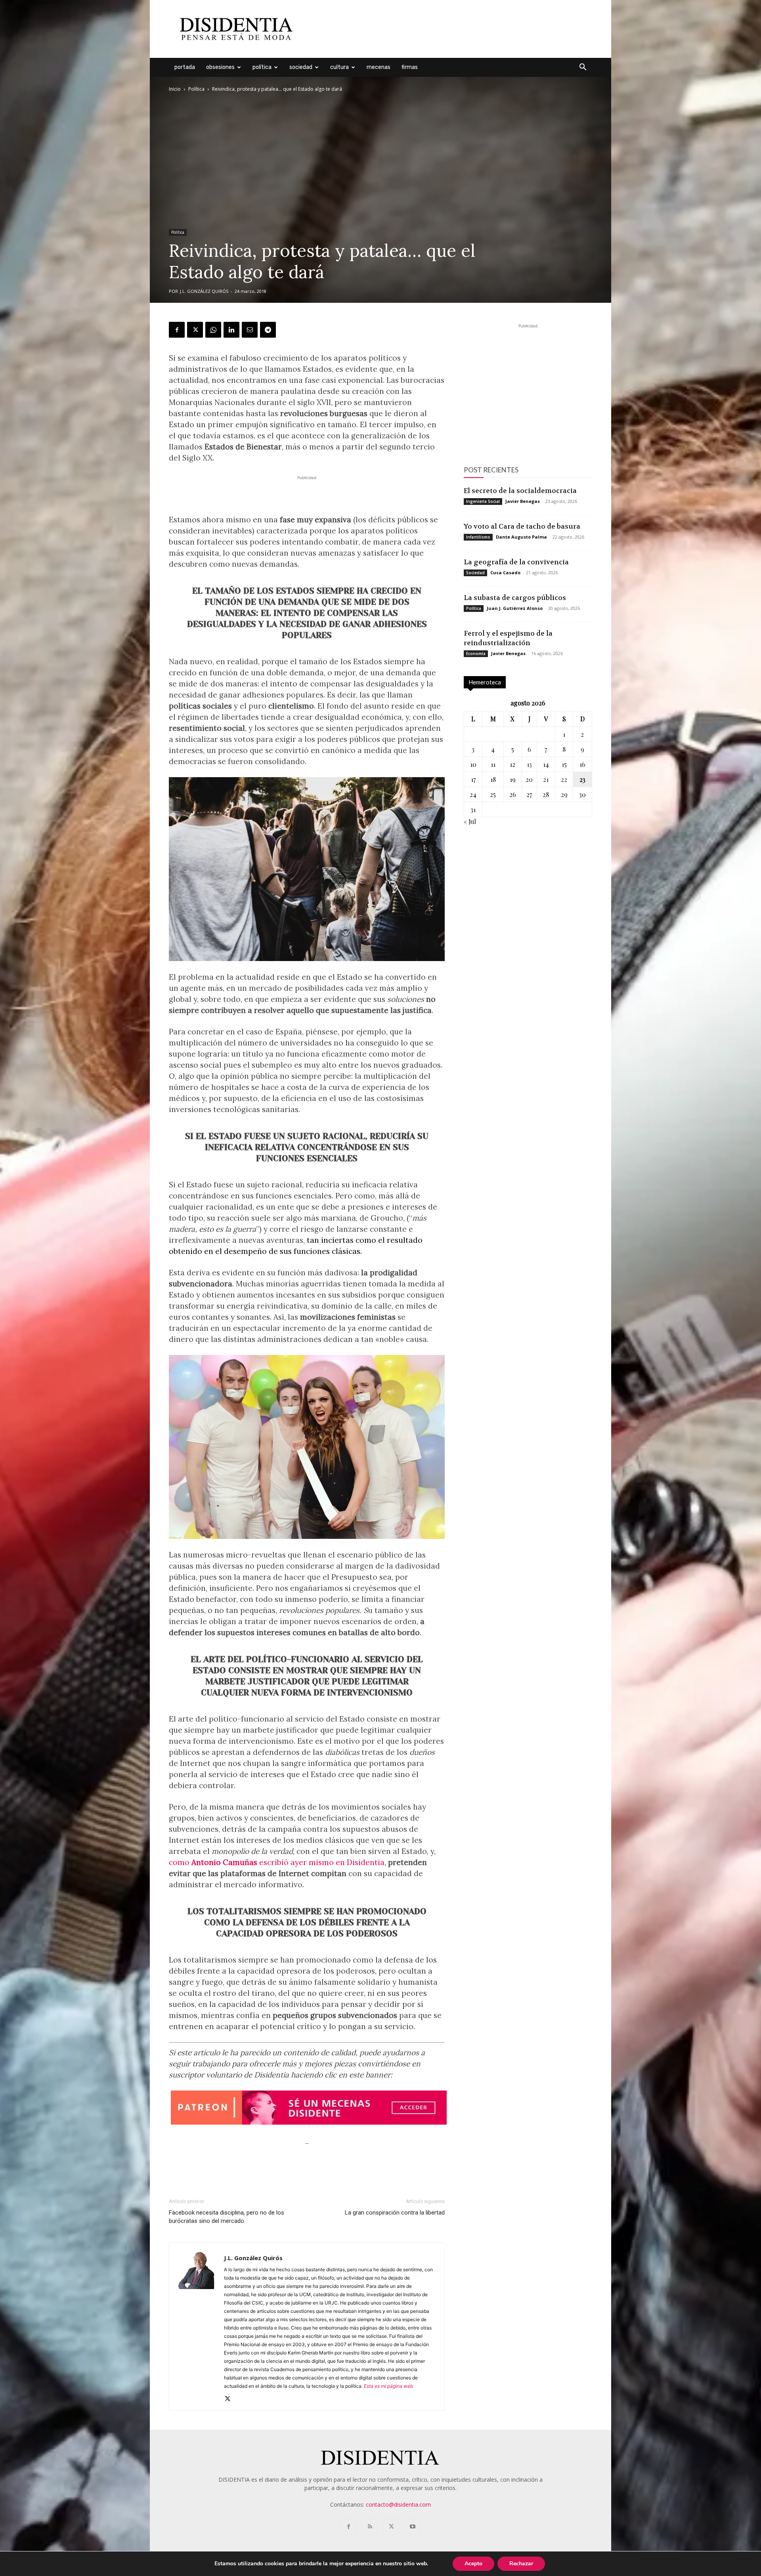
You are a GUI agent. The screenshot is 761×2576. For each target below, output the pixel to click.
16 (582, 764)
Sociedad (301, 67)
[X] (195, 330)
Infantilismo (478, 537)
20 (529, 779)
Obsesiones (220, 67)
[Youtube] (413, 2527)
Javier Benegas (523, 501)
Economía (476, 654)
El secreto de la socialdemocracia (520, 491)
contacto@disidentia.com (398, 2504)
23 (582, 779)
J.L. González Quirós (204, 291)
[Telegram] (268, 330)
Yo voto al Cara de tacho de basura (522, 526)
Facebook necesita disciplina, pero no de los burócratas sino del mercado (227, 2217)
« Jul (470, 821)
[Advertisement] (448, 29)
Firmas (410, 67)
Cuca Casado (505, 572)
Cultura (339, 67)
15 (564, 764)
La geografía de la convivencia (516, 562)
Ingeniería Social (483, 501)
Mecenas (379, 67)
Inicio (175, 89)
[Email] (250, 330)
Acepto (473, 2564)
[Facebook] (177, 330)
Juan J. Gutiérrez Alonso (515, 608)
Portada (185, 67)
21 (546, 779)
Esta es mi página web (388, 2386)
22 (564, 779)
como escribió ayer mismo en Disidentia (277, 1862)
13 (529, 764)
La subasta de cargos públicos (515, 598)
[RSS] (370, 2527)
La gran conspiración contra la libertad (395, 2213)
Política (262, 67)
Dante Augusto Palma (521, 537)
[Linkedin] (231, 330)
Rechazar (521, 2564)
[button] (583, 68)
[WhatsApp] (213, 330)
